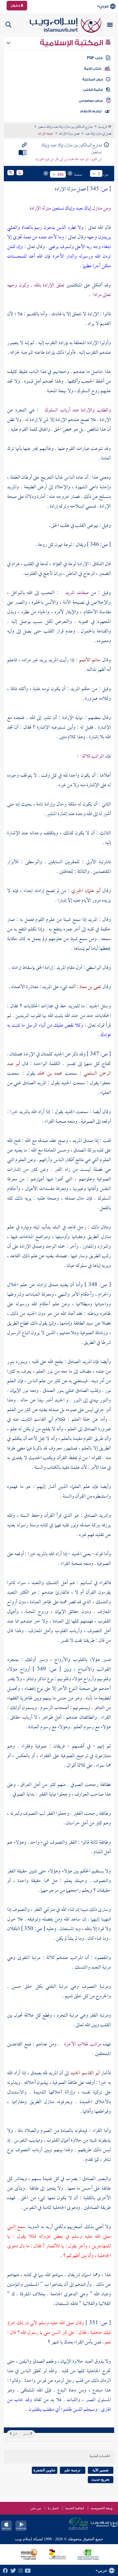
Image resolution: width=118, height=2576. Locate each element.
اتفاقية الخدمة (75, 2508)
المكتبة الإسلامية (72, 43)
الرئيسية (103, 127)
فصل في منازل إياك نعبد (98, 134)
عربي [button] (104, 6)
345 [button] (60, 174)
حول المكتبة (93, 79)
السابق (26, 2434)
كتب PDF (95, 58)
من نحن (36, 2508)
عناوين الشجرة (45, 2470)
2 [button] (99, 174)
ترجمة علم (72, 2470)
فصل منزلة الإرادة (69, 134)
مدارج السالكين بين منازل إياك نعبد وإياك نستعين (65, 127)
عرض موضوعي (91, 101)
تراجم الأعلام (91, 111)
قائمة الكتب (93, 90)
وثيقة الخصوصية (102, 2508)
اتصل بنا (53, 2508)
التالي (15, 2434)
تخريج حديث (100, 2479)
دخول (16, 5)
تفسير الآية (101, 2470)
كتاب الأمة (93, 69)
